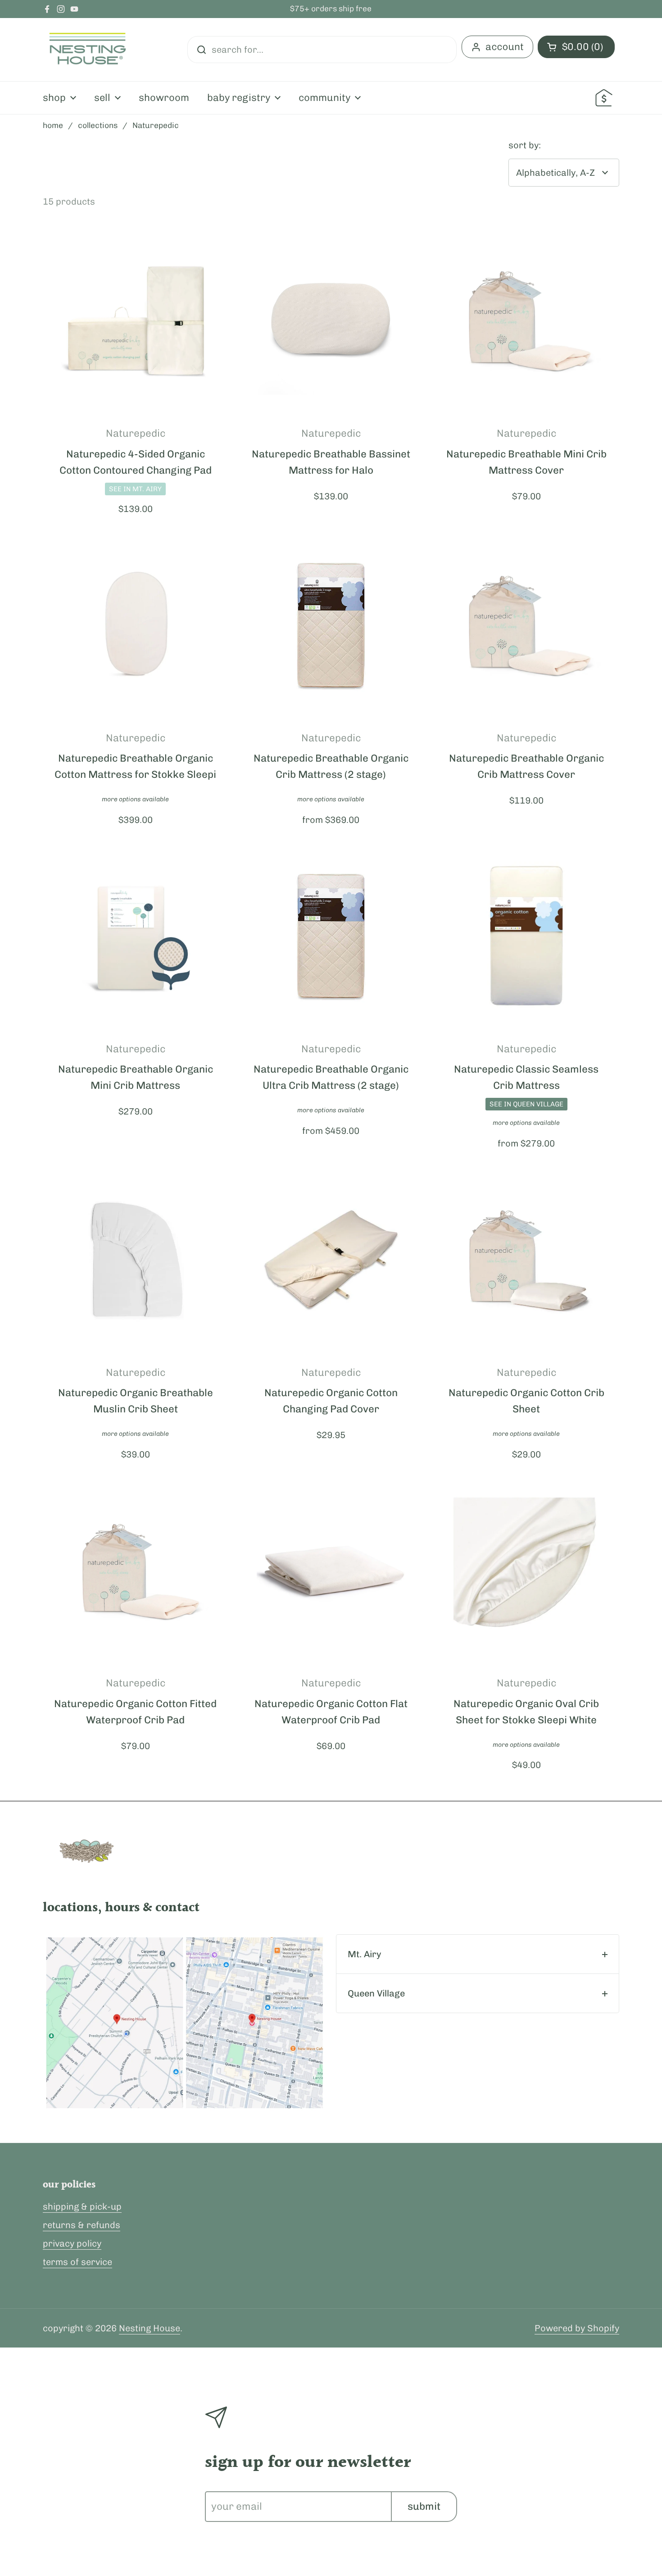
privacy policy (72, 2243)
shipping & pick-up (82, 2206)
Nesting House (150, 2328)
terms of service (77, 2262)
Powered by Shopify (577, 2328)
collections (98, 125)
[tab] (478, 1954)
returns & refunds (82, 2225)
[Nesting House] (88, 50)
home (53, 125)
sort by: (525, 145)
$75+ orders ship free (331, 9)
